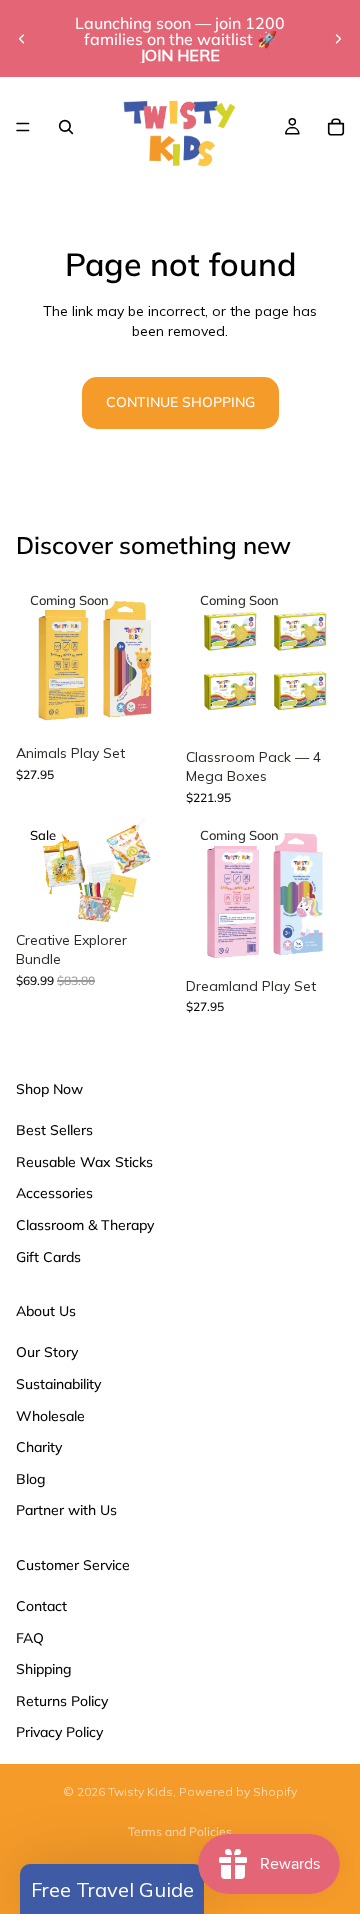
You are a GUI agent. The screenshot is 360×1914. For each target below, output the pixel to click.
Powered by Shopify (238, 1791)
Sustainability (58, 1384)
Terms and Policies (180, 1831)
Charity (39, 1447)
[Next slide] (338, 39)
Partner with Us (66, 1510)
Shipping (44, 1669)
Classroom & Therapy (85, 1225)
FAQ (30, 1637)
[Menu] (23, 127)
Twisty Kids (140, 1791)
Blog (31, 1478)
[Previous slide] (22, 39)
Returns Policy (62, 1700)
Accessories (54, 1193)
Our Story (47, 1352)
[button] (112, 1889)
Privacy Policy (59, 1732)
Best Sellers (54, 1130)
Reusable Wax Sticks (84, 1161)
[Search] (66, 127)
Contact (41, 1606)
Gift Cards (48, 1256)
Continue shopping (180, 402)
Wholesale (50, 1415)
